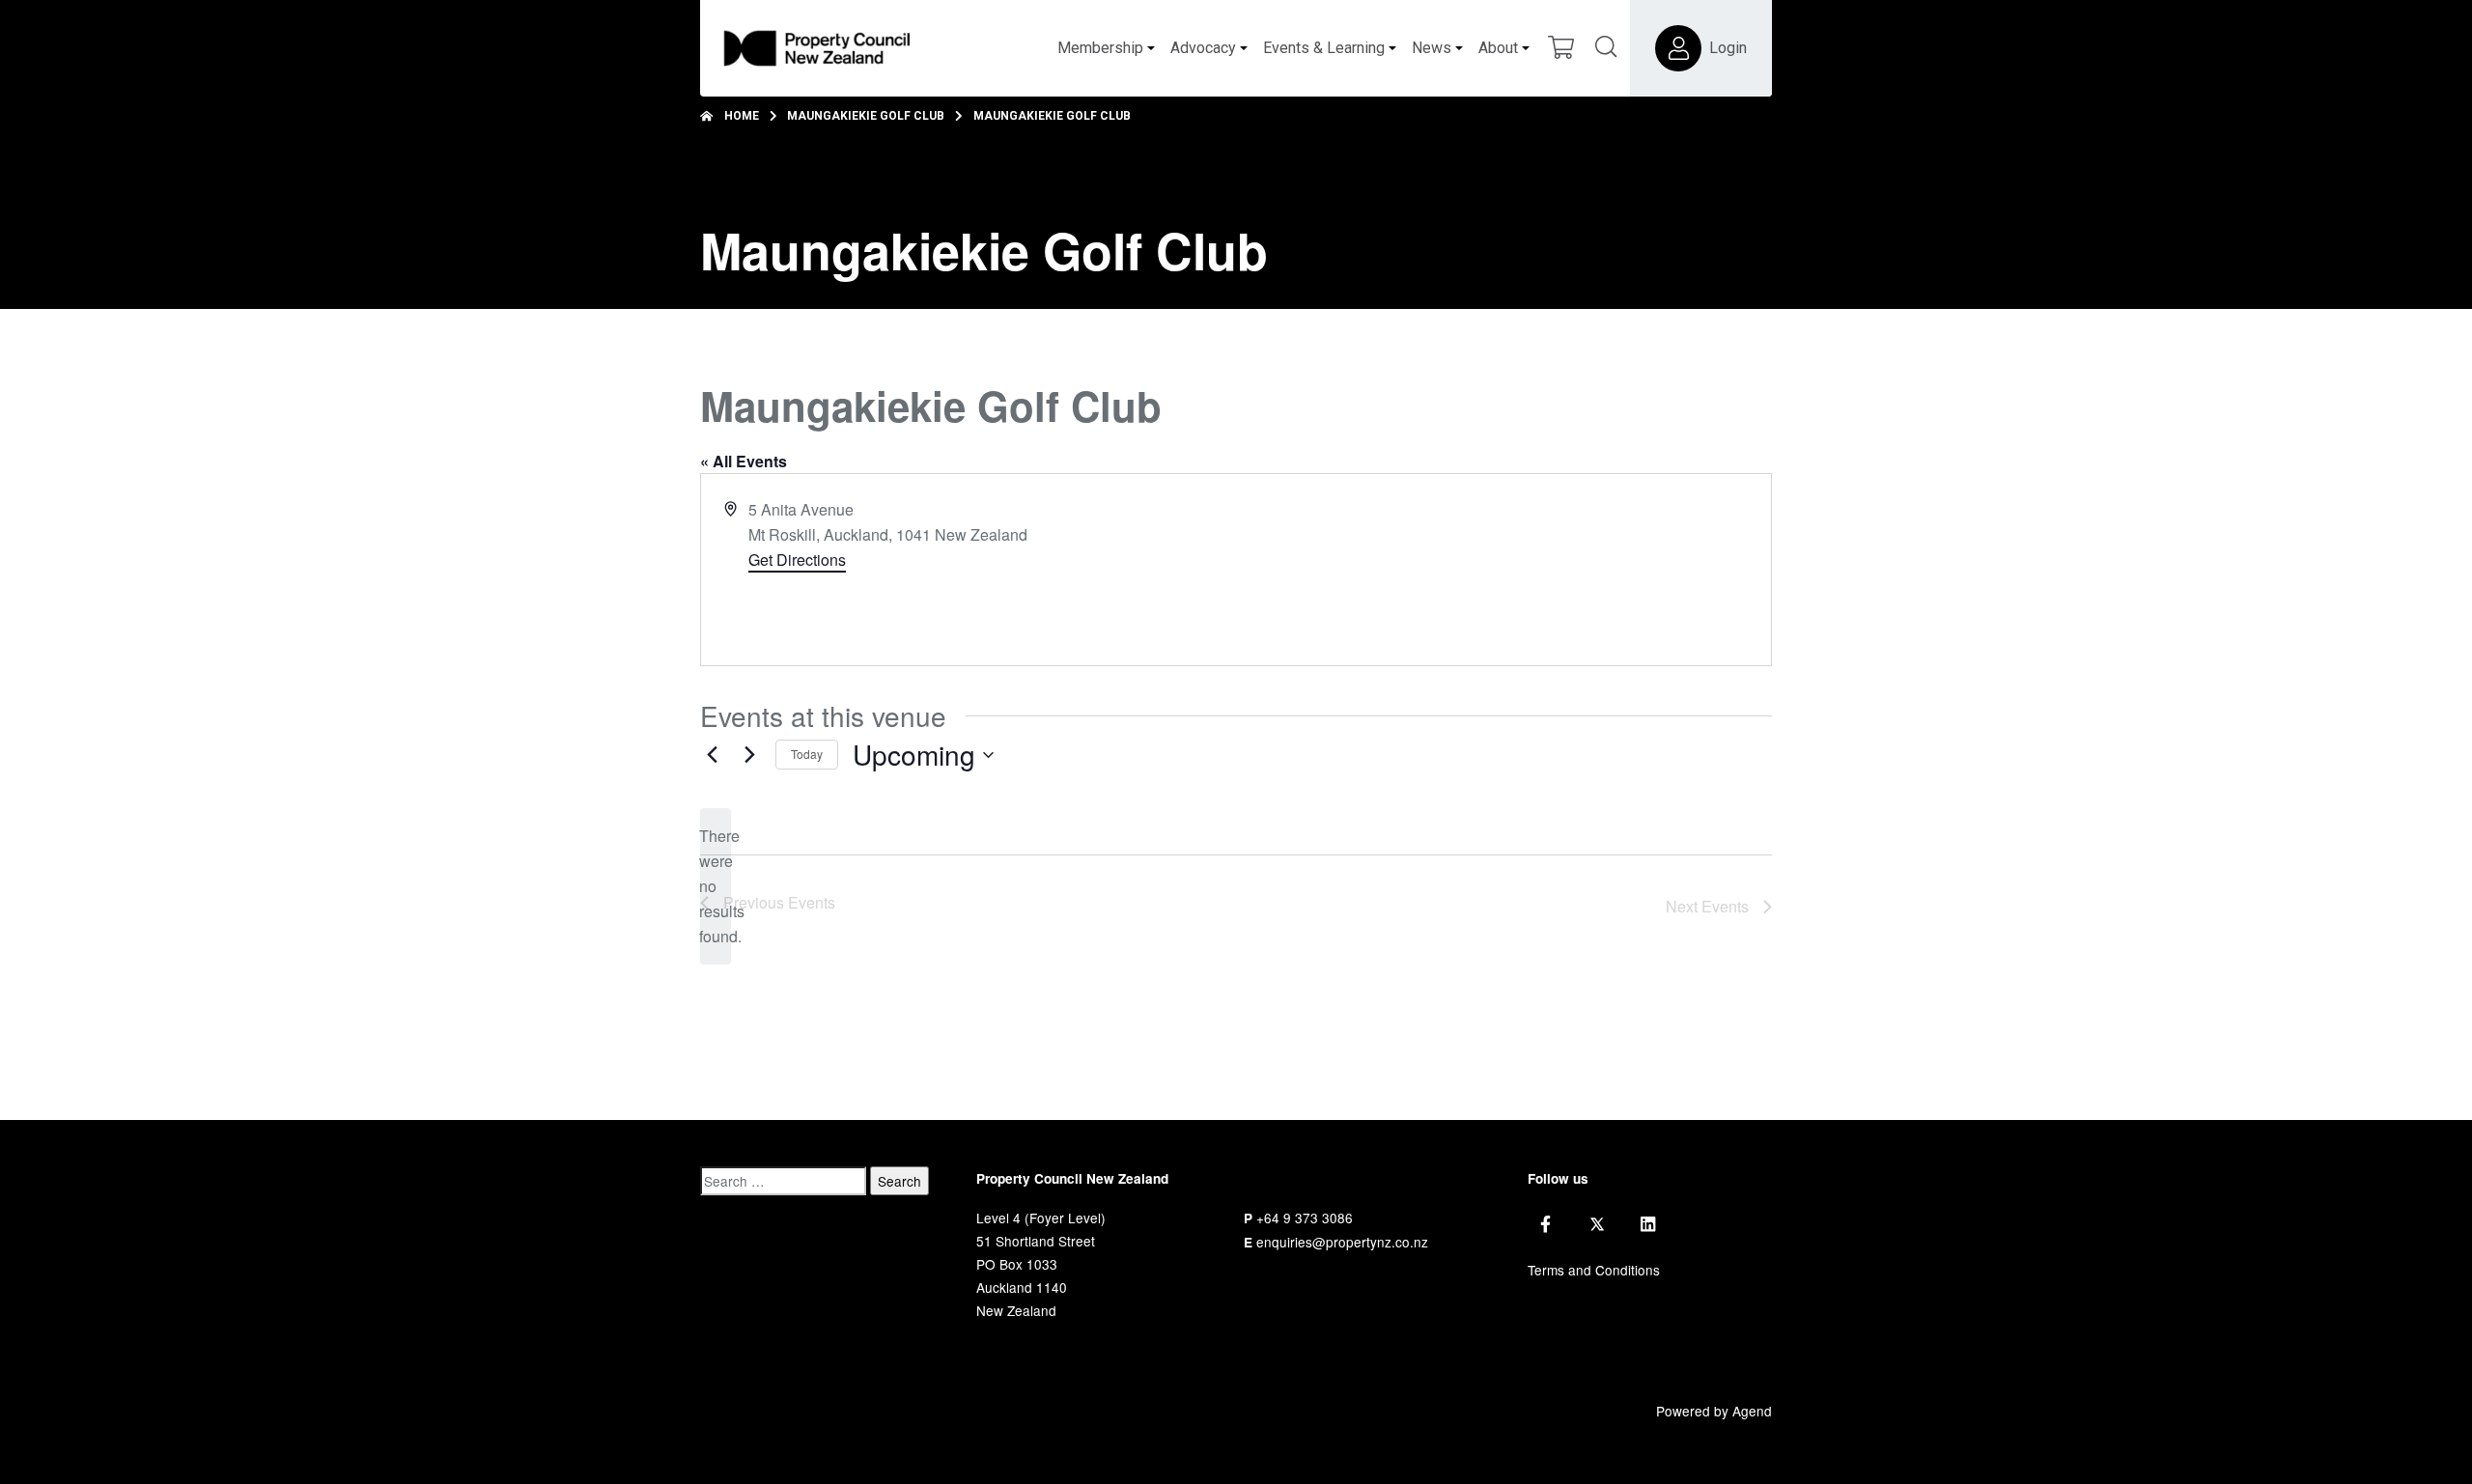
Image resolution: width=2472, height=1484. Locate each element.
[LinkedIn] (1648, 1224)
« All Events (744, 461)
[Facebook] (1545, 1224)
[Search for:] (783, 1181)
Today (807, 754)
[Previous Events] (712, 755)
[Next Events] (749, 755)
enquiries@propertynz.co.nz (1342, 1242)
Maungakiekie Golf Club (866, 116)
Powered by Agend (1714, 1411)
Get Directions (797, 560)
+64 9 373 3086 (1305, 1218)
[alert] (716, 886)
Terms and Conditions (1594, 1270)
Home (742, 116)
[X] (1597, 1224)
